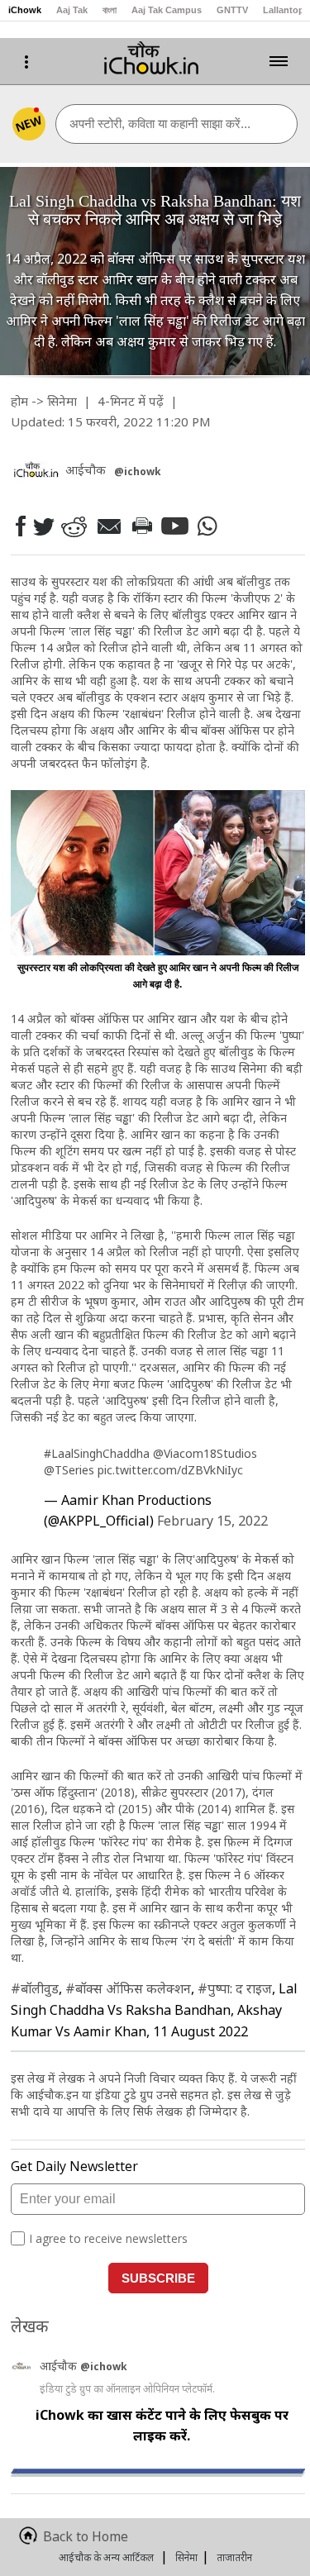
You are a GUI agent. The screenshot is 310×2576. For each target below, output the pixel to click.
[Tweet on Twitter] (43, 526)
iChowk (25, 10)
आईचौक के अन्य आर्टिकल (106, 2557)
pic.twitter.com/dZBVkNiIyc (170, 1470)
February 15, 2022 (212, 1521)
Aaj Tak (72, 10)
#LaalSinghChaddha (97, 1453)
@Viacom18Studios (205, 1453)
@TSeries (69, 1470)
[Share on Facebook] (20, 526)
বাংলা (110, 10)
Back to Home (86, 2536)
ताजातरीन (234, 2557)
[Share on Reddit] (74, 526)
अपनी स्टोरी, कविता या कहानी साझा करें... (160, 124)
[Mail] (108, 526)
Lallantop (284, 10)
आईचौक (60, 2366)
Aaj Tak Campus (167, 10)
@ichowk (104, 2366)
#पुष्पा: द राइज (235, 1988)
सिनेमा (62, 401)
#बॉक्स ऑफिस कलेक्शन (128, 1988)
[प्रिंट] (141, 526)
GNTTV (232, 10)
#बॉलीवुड (35, 1988)
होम (19, 401)
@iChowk (138, 471)
